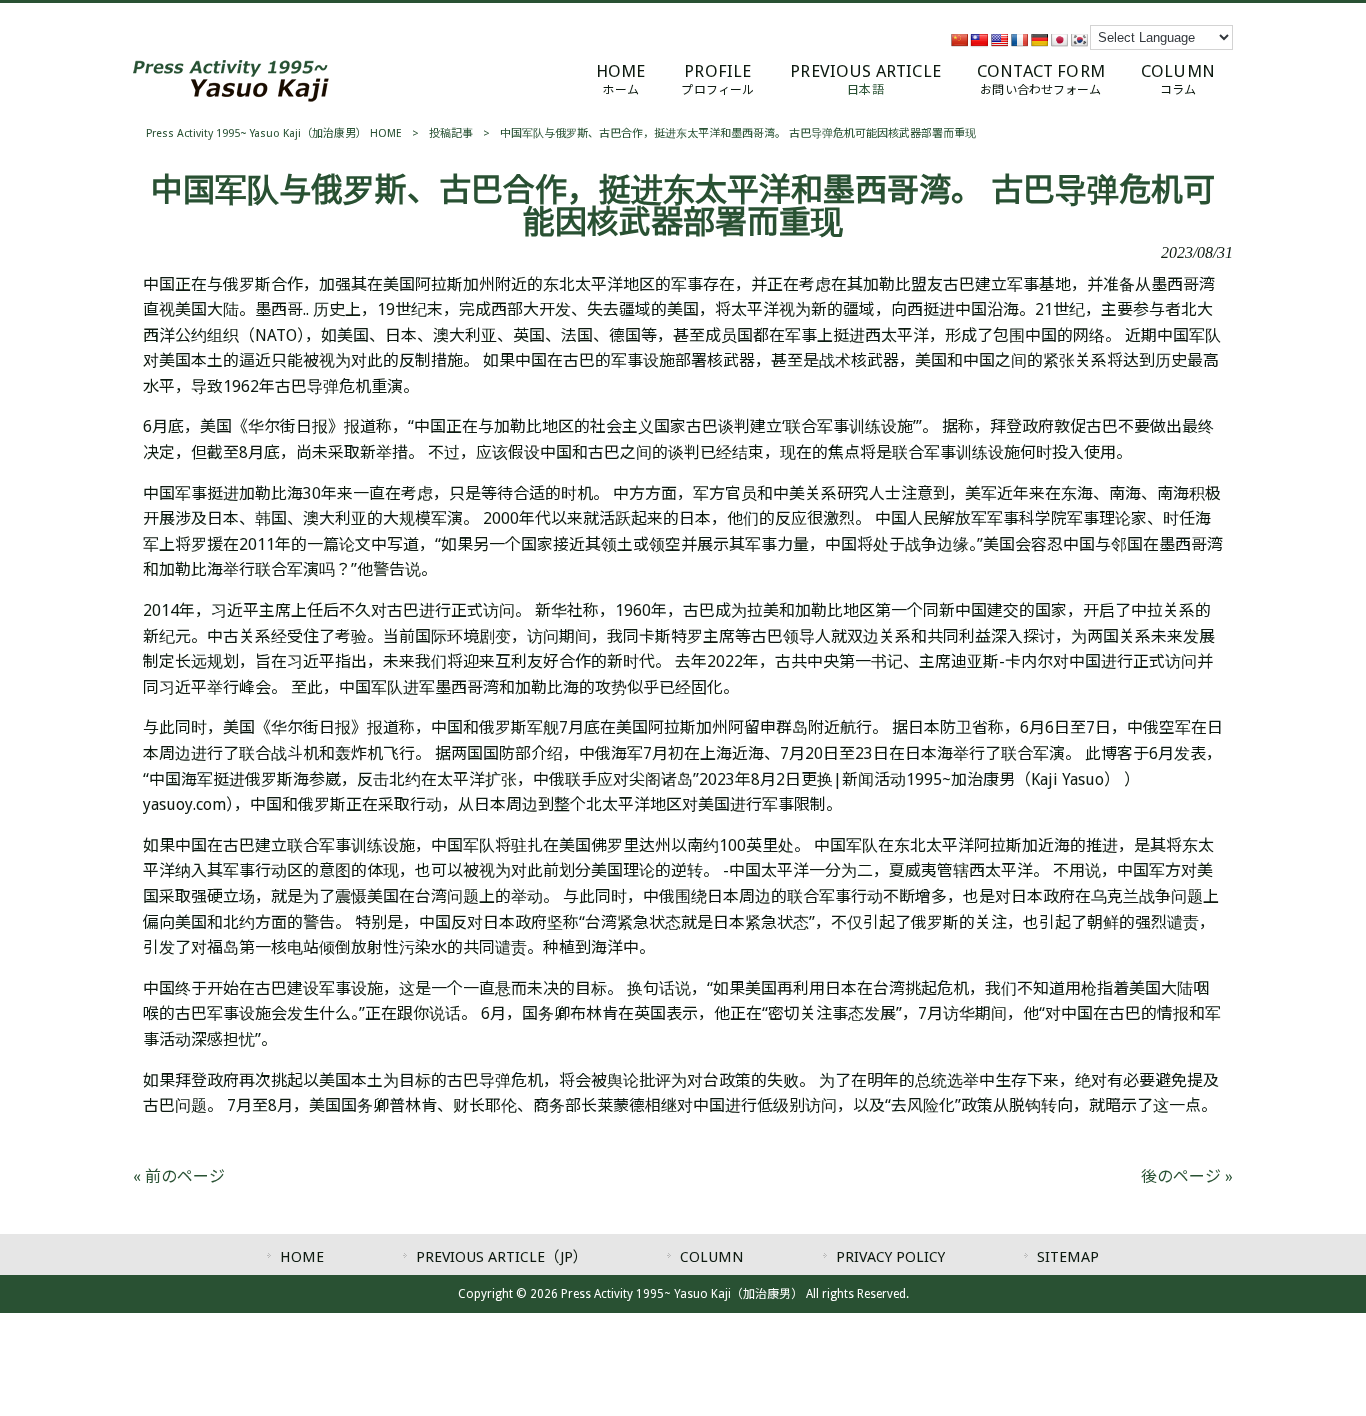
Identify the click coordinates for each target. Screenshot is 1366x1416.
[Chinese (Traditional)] (979, 40)
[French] (1019, 40)
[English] (999, 40)
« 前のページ (179, 1176)
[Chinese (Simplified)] (959, 40)
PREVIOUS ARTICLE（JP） (502, 1257)
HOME (302, 1257)
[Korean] (1079, 40)
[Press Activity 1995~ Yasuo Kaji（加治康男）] (231, 96)
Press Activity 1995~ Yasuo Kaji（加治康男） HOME (274, 133)
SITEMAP (1068, 1257)
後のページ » (1187, 1176)
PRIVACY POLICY (890, 1257)
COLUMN (712, 1257)
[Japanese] (1059, 40)
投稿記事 (451, 133)
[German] (1039, 40)
